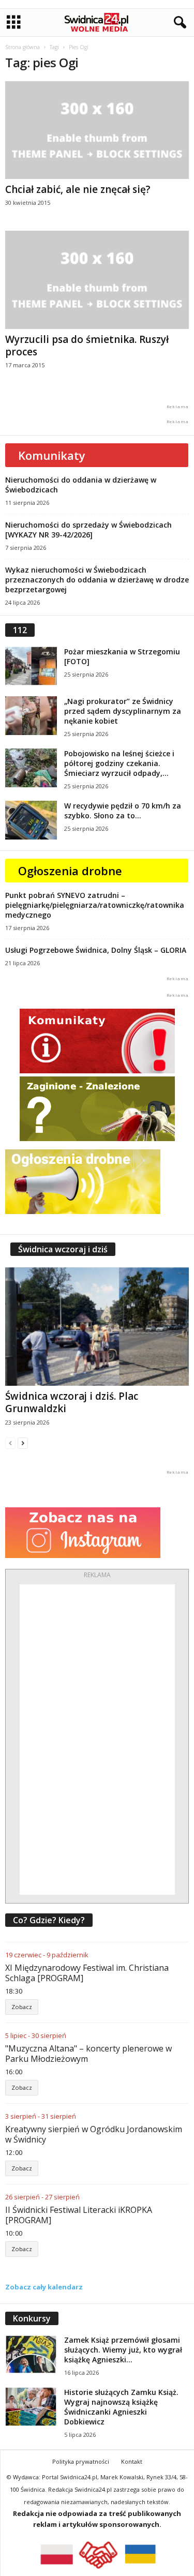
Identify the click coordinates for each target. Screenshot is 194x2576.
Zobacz (22, 2007)
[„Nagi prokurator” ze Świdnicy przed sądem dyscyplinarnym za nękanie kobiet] (31, 716)
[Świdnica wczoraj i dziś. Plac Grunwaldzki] (97, 1327)
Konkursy (32, 2318)
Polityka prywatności (81, 2461)
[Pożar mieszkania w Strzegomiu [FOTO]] (31, 666)
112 (20, 630)
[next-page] (23, 1443)
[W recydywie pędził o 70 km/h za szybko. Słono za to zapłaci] (31, 820)
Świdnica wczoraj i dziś (63, 1249)
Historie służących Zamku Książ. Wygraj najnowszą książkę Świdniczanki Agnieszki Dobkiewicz (121, 2407)
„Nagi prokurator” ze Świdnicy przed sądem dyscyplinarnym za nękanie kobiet (123, 711)
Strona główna (23, 47)
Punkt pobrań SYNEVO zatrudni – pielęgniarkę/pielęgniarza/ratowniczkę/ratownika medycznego (95, 905)
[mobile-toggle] (14, 23)
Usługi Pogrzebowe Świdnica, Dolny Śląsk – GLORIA (96, 950)
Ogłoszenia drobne (70, 871)
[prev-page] (10, 1443)
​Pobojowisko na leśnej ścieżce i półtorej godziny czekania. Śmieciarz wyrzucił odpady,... (119, 763)
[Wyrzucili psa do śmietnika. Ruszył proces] (97, 280)
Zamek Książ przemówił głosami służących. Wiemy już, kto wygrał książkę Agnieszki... (123, 2350)
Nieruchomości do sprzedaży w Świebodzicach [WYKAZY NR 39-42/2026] (88, 530)
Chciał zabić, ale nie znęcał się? (78, 189)
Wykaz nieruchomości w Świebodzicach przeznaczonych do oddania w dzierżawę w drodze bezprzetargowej (97, 580)
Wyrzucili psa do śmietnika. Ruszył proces (87, 346)
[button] (178, 23)
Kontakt (132, 2461)
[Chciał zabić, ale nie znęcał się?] (97, 130)
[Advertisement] (97, 1740)
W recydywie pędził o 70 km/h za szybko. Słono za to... (123, 811)
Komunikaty (52, 455)
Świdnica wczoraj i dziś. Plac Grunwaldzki (72, 1402)
